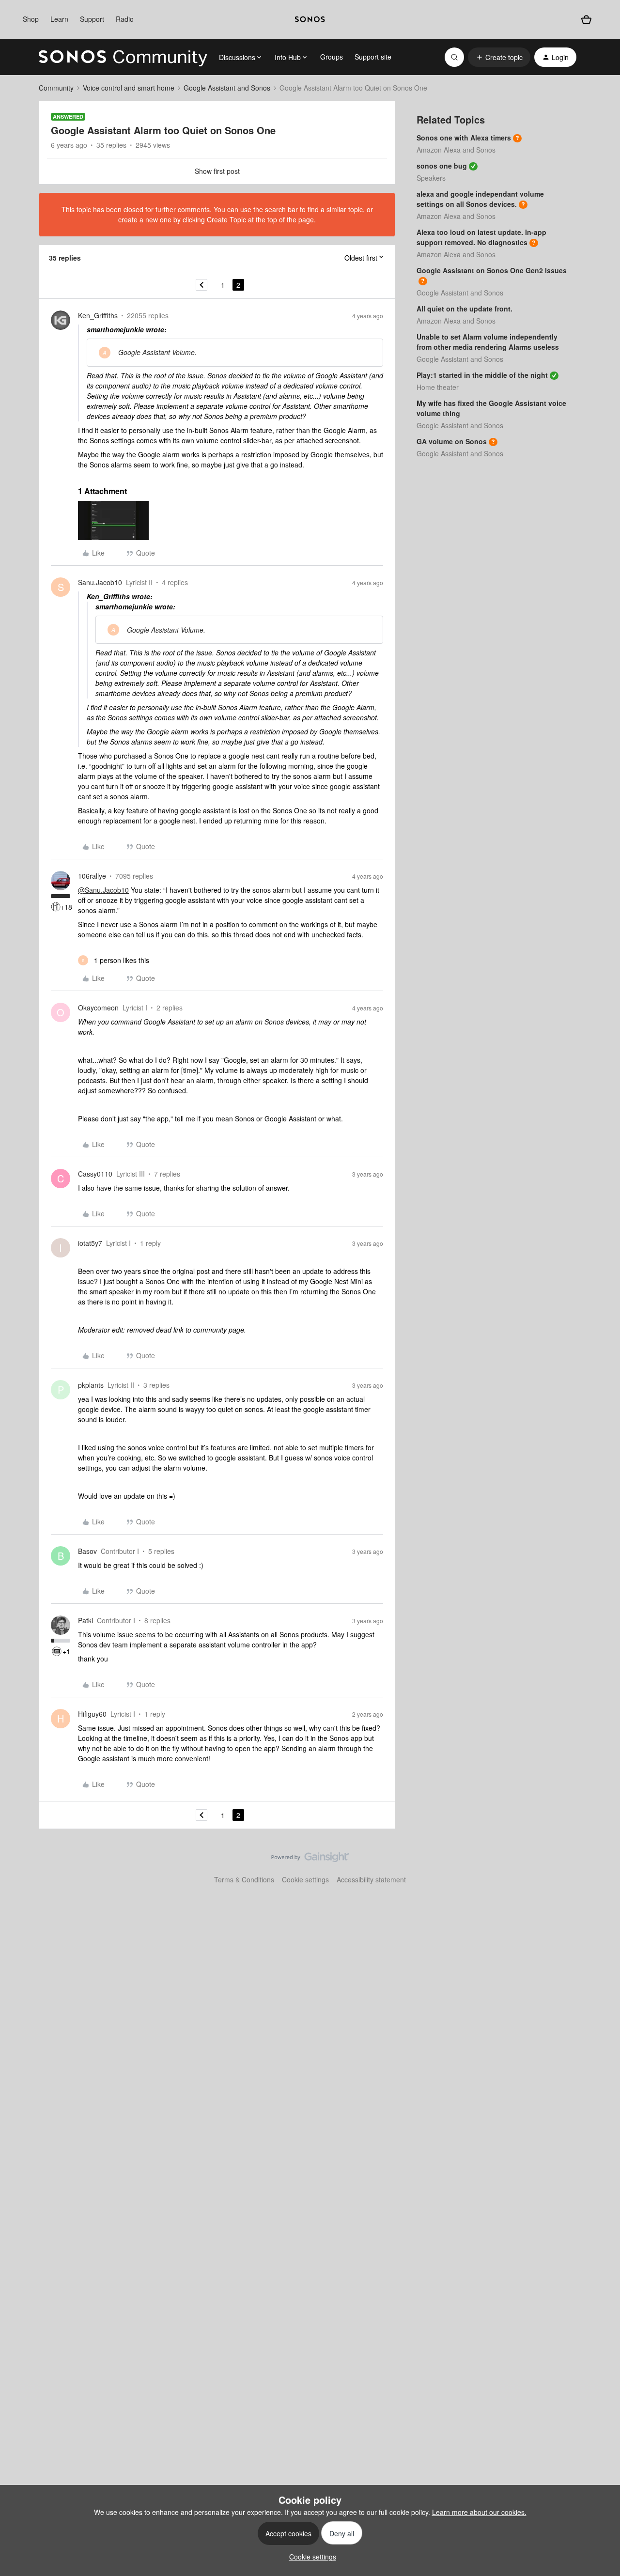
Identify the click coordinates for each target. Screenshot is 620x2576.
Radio (125, 19)
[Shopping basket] (586, 20)
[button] (499, 57)
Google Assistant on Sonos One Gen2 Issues (492, 270)
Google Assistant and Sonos (227, 88)
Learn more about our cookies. (479, 2512)
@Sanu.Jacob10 (103, 890)
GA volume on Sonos (452, 441)
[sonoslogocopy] (310, 19)
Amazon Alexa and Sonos (456, 150)
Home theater (438, 387)
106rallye (92, 876)
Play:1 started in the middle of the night (482, 375)
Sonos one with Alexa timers (464, 138)
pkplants (91, 1385)
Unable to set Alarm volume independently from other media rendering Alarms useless (488, 342)
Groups (332, 57)
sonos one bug (442, 166)
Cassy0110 (95, 1174)
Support (92, 19)
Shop (31, 19)
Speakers (431, 178)
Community (56, 88)
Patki (85, 1620)
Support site (373, 57)
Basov (87, 1551)
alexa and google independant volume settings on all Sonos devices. (480, 199)
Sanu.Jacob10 (100, 582)
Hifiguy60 (92, 1714)
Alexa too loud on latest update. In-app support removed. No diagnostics (481, 237)
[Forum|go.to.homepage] (123, 57)
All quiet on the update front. (465, 309)
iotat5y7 (90, 1243)
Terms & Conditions (244, 1879)
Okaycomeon (98, 1008)
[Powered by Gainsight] (310, 1860)
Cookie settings (305, 1879)
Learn (59, 19)
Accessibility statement (371, 1879)
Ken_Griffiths (98, 315)
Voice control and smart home (129, 88)
